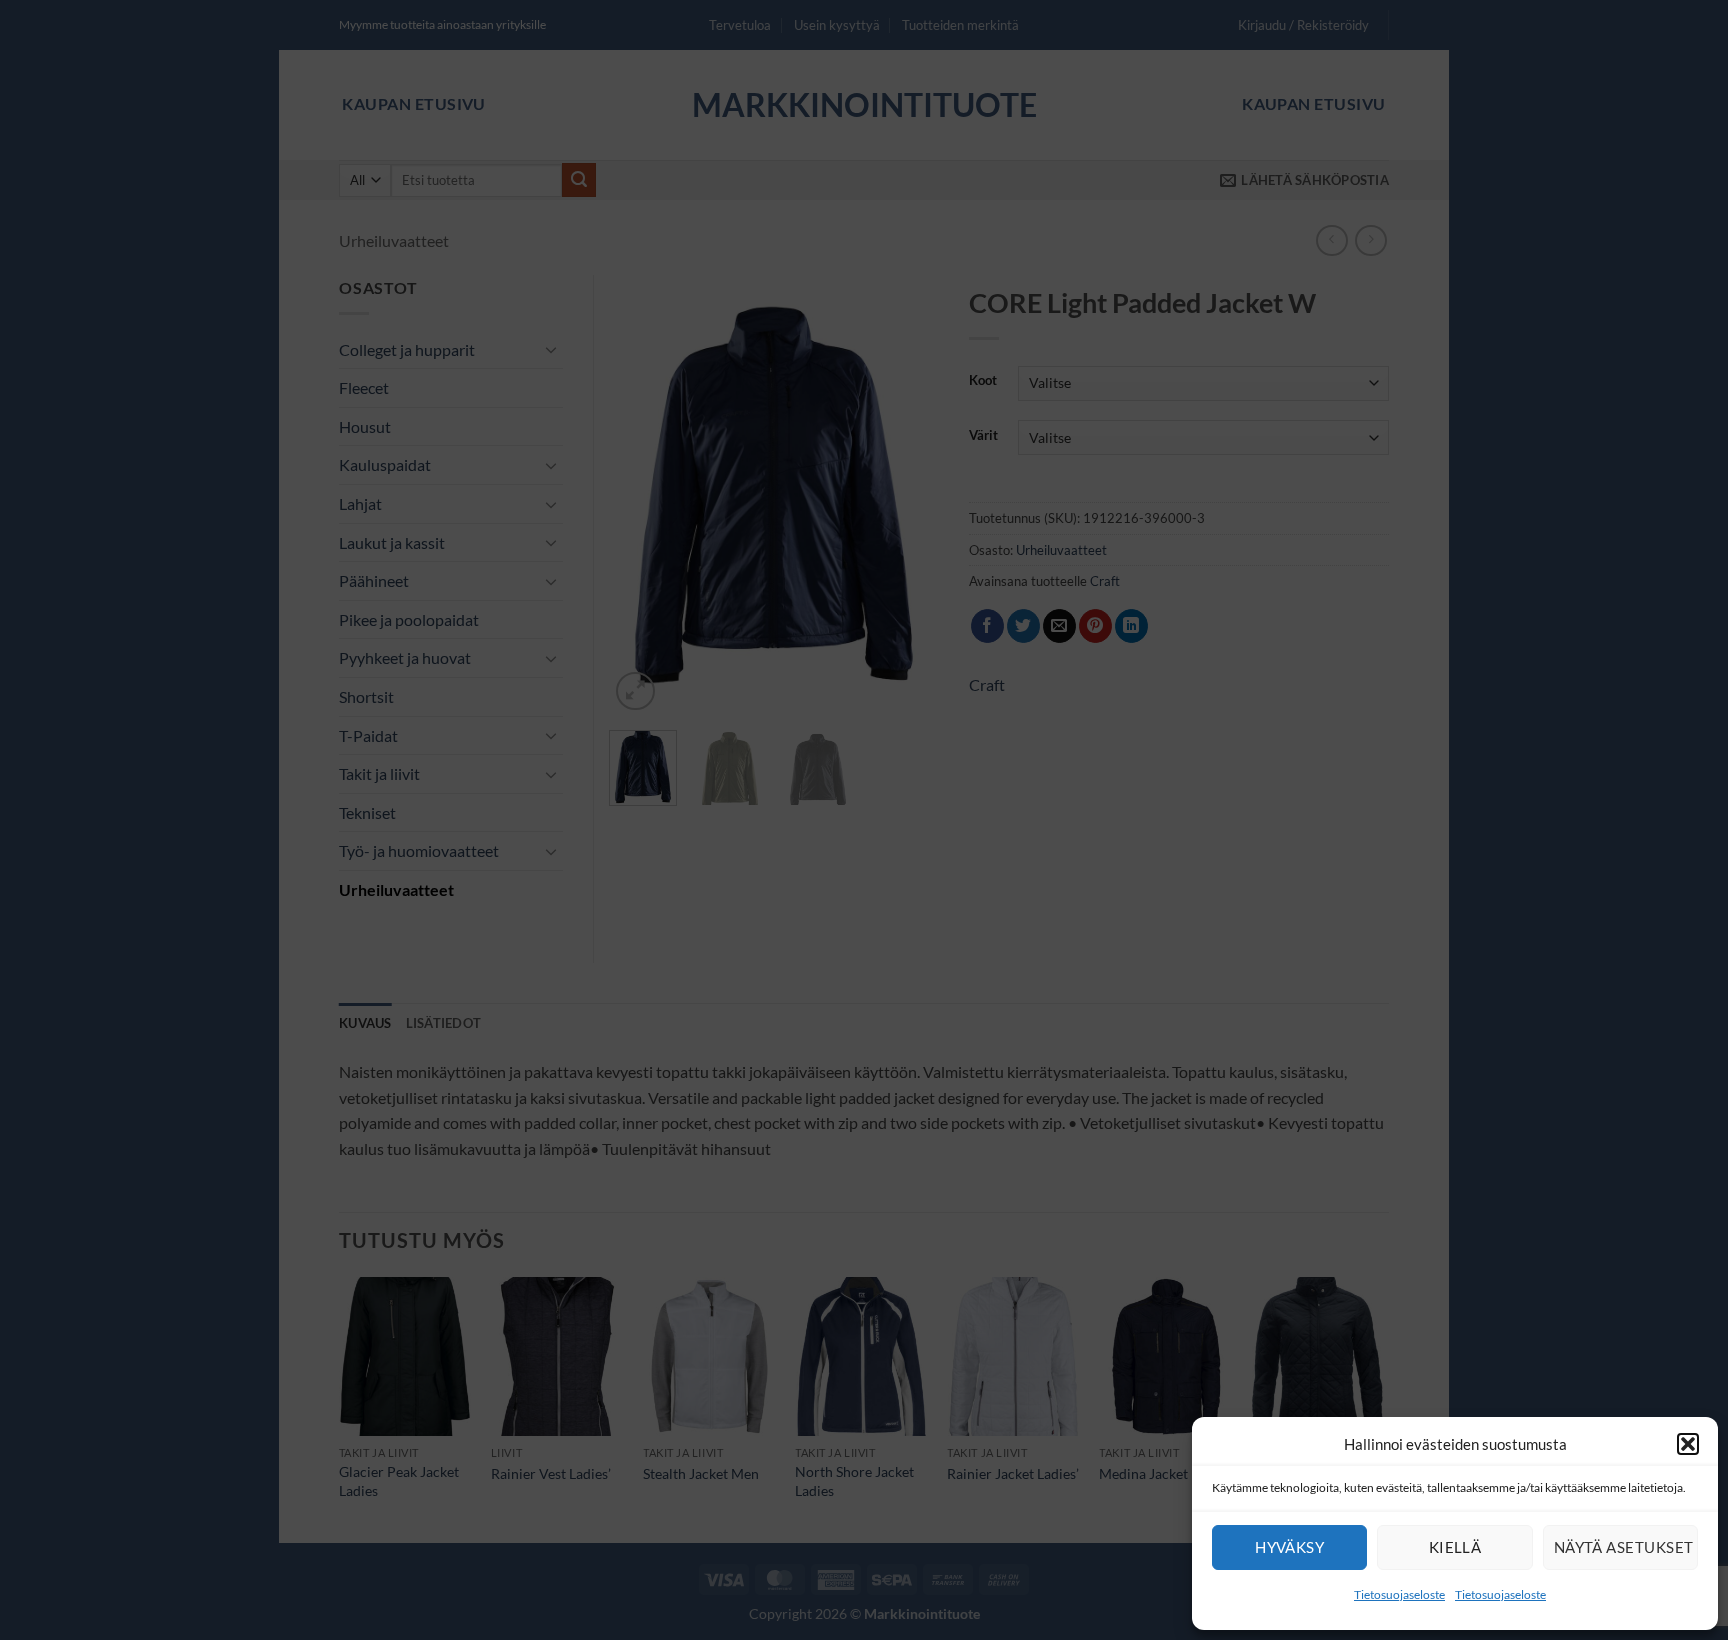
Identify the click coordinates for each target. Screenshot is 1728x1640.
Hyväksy (1289, 1547)
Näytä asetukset (1624, 1547)
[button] (1688, 1444)
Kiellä (1455, 1547)
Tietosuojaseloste (1399, 1594)
